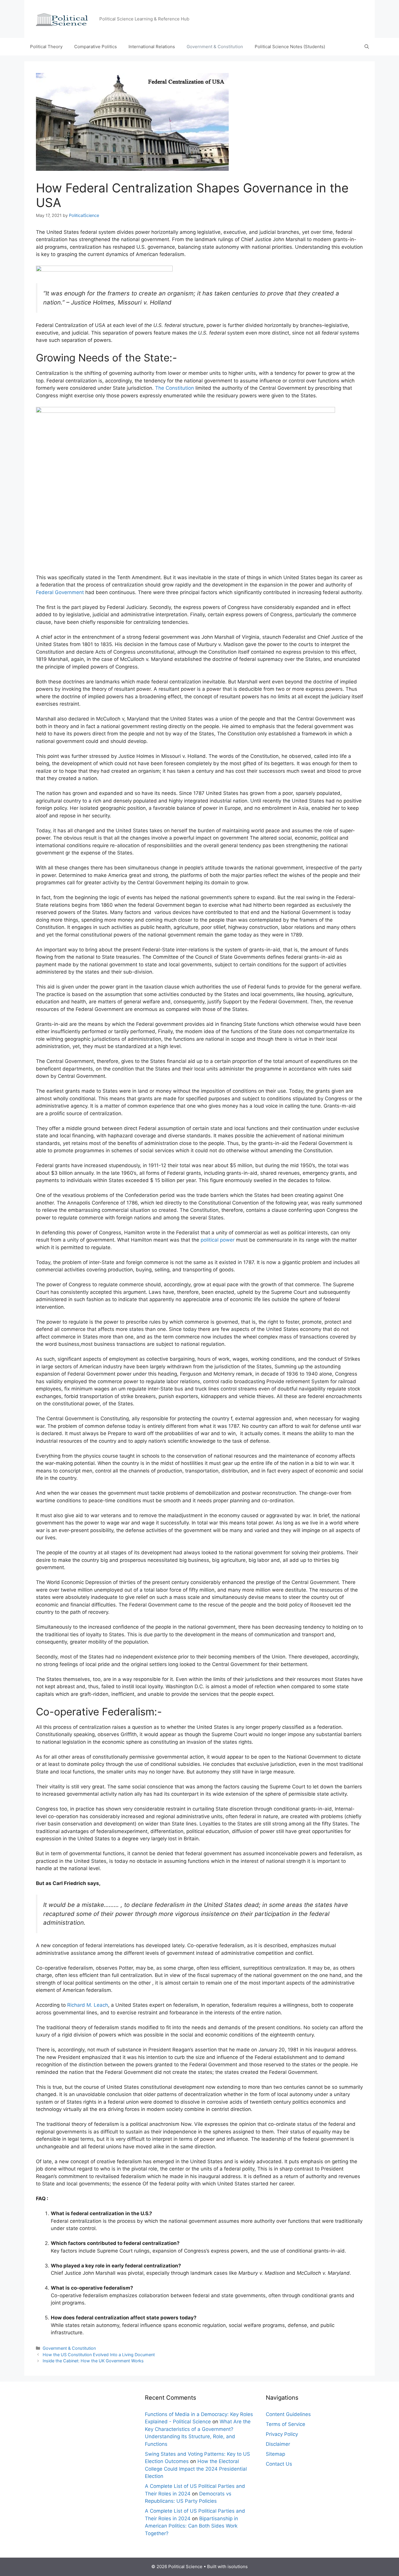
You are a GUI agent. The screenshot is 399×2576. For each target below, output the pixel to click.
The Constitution (175, 388)
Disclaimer (278, 2444)
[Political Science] (65, 19)
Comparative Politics (96, 47)
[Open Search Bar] (367, 47)
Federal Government (60, 592)
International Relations (152, 47)
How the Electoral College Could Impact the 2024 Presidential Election (196, 2469)
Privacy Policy (282, 2434)
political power (218, 1240)
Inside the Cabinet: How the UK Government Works (93, 2361)
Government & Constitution (215, 47)
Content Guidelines (288, 2414)
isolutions (238, 2567)
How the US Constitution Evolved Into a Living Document (99, 2355)
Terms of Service (286, 2424)
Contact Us (279, 2464)
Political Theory (46, 47)
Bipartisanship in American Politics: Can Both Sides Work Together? (191, 2526)
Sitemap (275, 2454)
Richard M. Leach (88, 2005)
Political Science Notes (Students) (290, 47)
